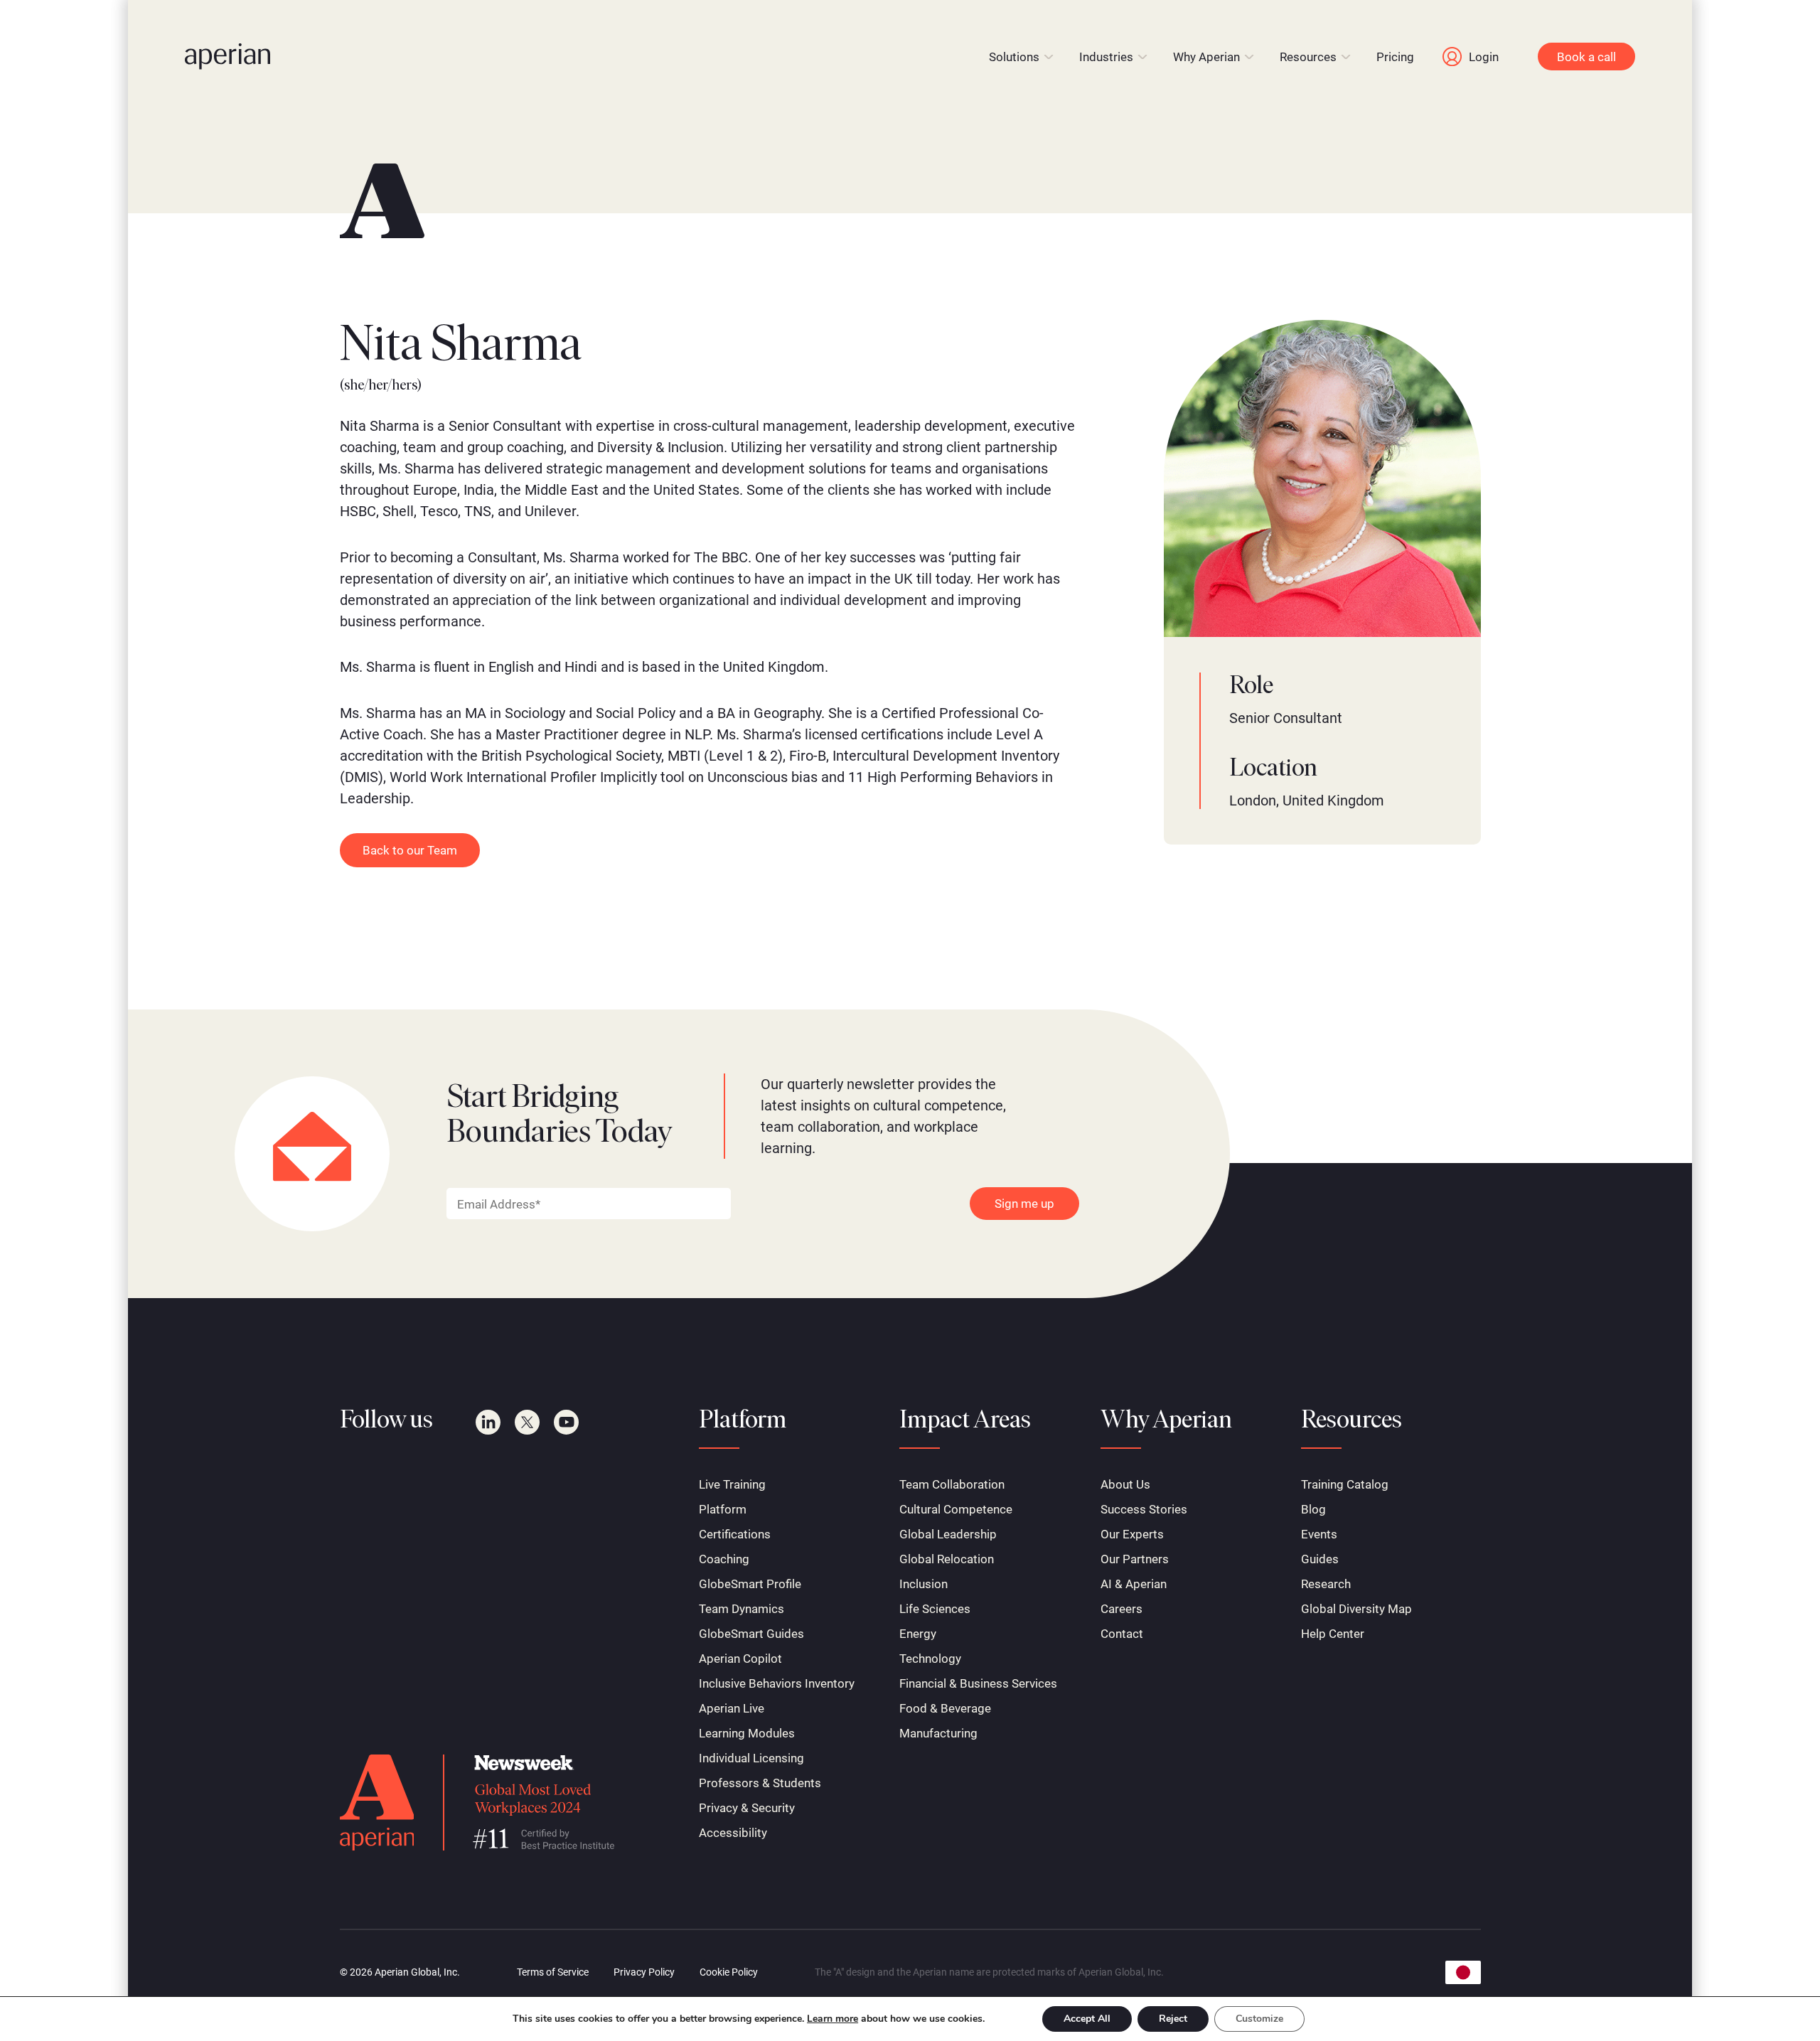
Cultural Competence (956, 1509)
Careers (1122, 1609)
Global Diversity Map (1356, 1609)
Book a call (1586, 57)
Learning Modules (747, 1733)
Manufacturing (938, 1733)
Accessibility (733, 1833)
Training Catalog (1345, 1484)
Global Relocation (947, 1559)
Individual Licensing (751, 1758)
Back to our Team (410, 850)
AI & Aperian (1134, 1584)
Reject (1173, 2019)
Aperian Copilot (740, 1659)
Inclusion (924, 1584)
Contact (1122, 1634)
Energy (918, 1634)
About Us (1125, 1484)
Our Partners (1135, 1559)
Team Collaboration (952, 1484)
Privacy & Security (747, 1808)
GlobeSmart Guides (751, 1634)
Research (1326, 1584)
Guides (1320, 1559)
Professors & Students (760, 1783)
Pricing (1395, 57)
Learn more (833, 2019)
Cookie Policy (729, 1972)
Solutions (1014, 57)
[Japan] (1463, 1972)
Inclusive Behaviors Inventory (777, 1683)
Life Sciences (935, 1609)
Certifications (735, 1534)
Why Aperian (1206, 57)
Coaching (724, 1559)
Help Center (1333, 1634)
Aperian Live (732, 1708)
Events (1319, 1534)
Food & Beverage (945, 1708)
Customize (1259, 2019)
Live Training (732, 1484)
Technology (930, 1659)
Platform (723, 1509)
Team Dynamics (742, 1609)
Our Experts (1132, 1534)
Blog (1313, 1509)
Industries (1106, 57)
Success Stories (1144, 1509)
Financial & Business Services (978, 1683)
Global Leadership (948, 1534)
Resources (1308, 57)
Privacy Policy (644, 1972)
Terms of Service (553, 1972)
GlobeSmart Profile (750, 1584)
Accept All (1087, 2019)
